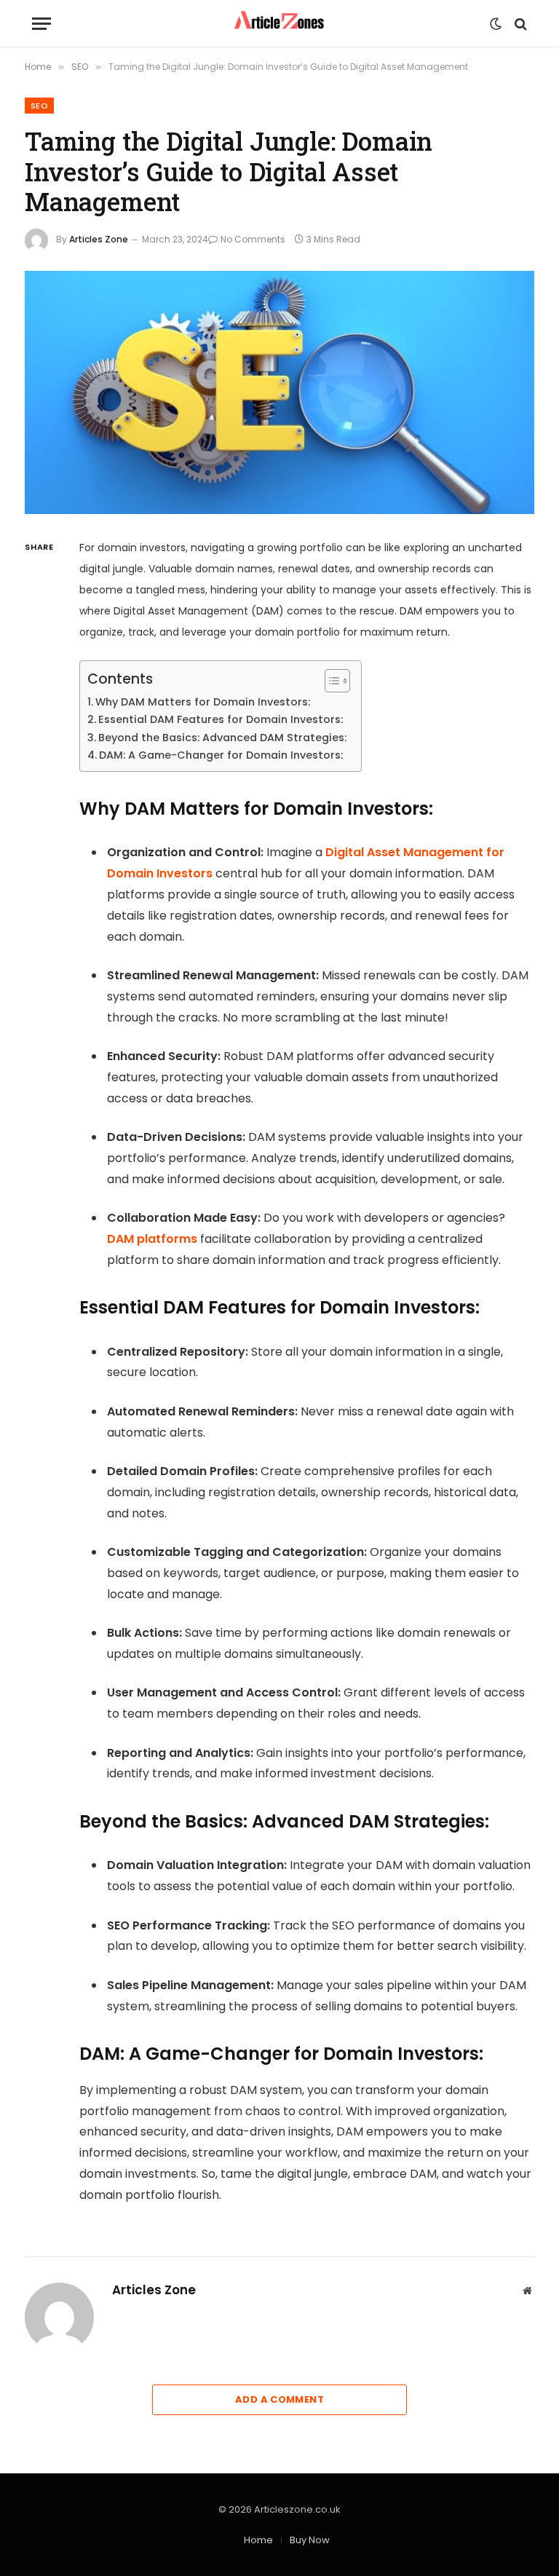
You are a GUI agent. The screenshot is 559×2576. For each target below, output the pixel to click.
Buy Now (310, 2540)
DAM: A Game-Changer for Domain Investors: (221, 755)
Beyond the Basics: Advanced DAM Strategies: (222, 738)
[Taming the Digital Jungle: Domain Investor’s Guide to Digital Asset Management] (279, 393)
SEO (39, 106)
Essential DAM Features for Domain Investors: (221, 719)
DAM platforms (152, 1239)
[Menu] (41, 24)
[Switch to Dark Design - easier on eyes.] (496, 24)
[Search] (519, 24)
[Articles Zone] (280, 24)
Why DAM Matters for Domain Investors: (203, 702)
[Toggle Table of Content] (330, 681)
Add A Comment (279, 2399)
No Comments (253, 239)
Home (258, 2540)
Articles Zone (99, 239)
